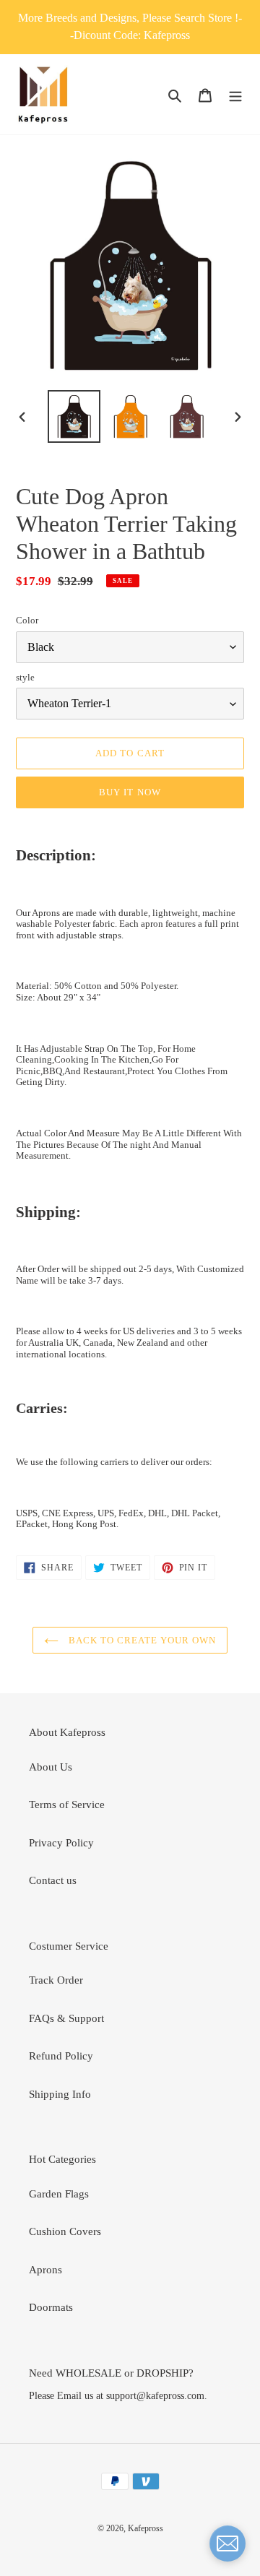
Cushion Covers (65, 2231)
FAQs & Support (66, 2018)
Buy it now (130, 792)
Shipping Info (60, 2094)
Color (27, 620)
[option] (74, 416)
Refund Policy (61, 2056)
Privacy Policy (61, 1843)
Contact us (53, 1880)
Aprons (45, 2270)
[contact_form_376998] (227, 2543)
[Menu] (235, 94)
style (25, 677)
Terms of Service (67, 1805)
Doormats (51, 2307)
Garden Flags (59, 2194)
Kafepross (146, 2528)
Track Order (56, 1980)
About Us (51, 1767)
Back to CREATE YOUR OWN (141, 1640)
